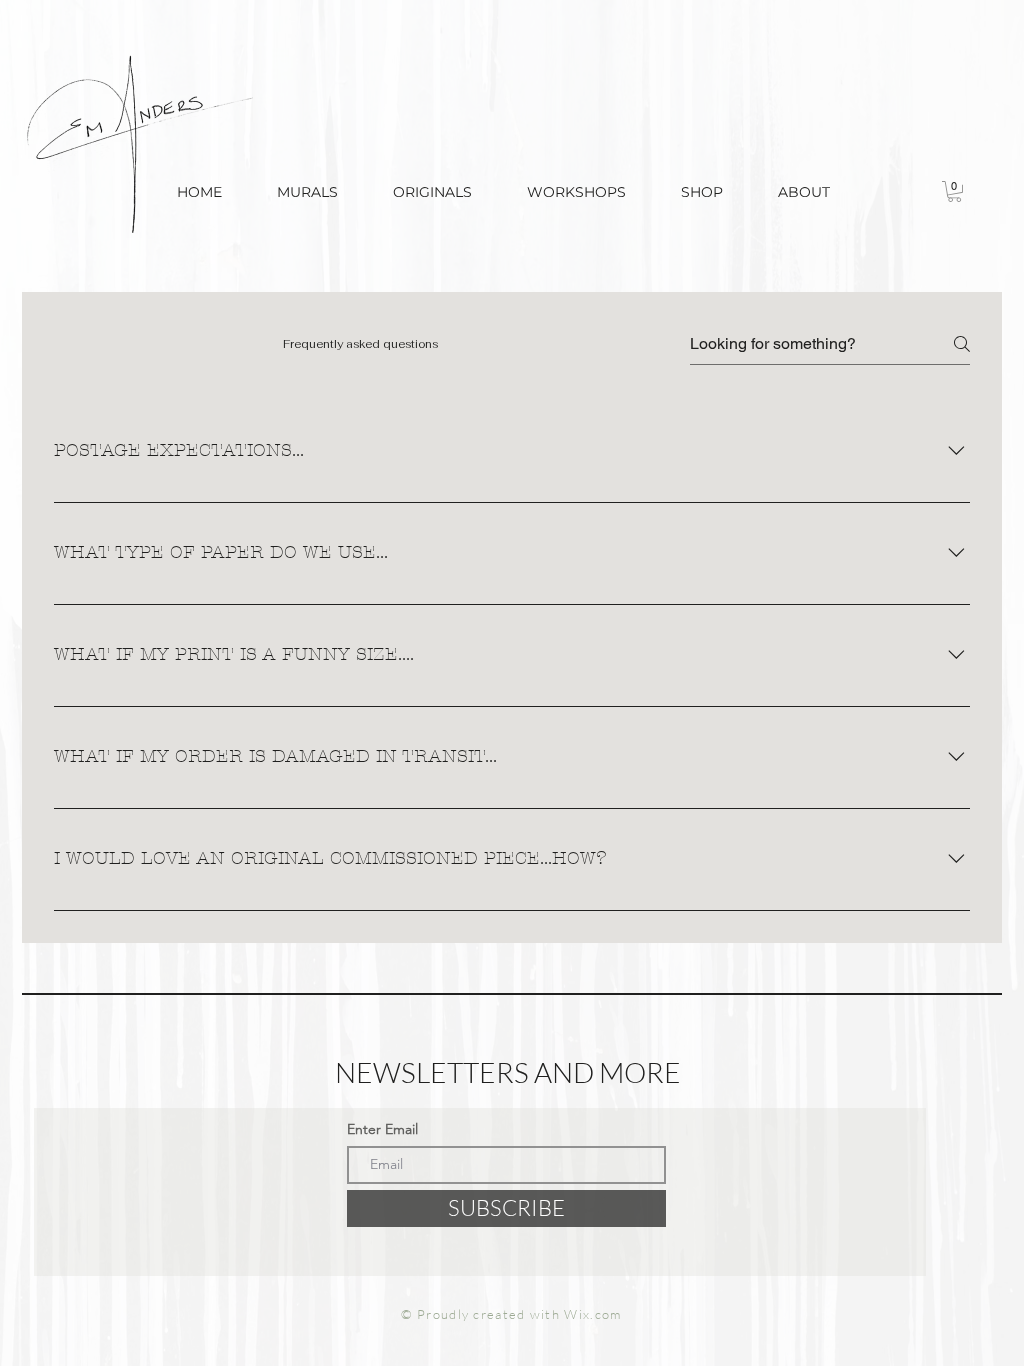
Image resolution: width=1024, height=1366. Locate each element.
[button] (701, 192)
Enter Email (382, 1129)
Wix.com (592, 1314)
